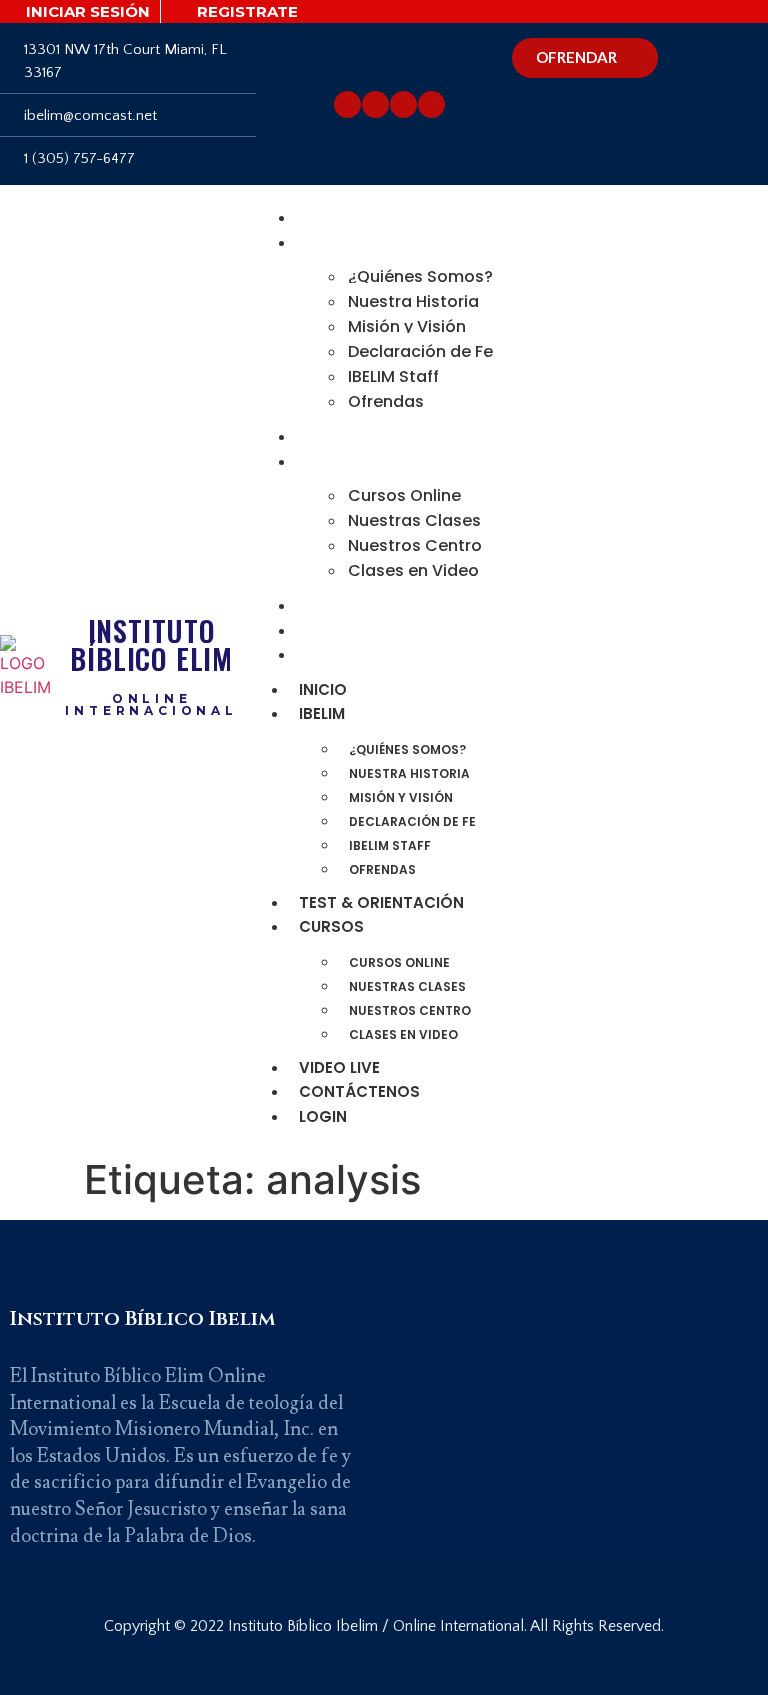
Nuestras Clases (414, 520)
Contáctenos (364, 630)
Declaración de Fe (420, 351)
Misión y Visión (407, 326)
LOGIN (328, 654)
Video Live (344, 605)
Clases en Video (413, 570)
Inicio (328, 217)
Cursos (336, 461)
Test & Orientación (386, 436)
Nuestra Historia (413, 301)
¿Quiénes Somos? (420, 276)
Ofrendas (386, 401)
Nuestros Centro (415, 545)
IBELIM (327, 242)
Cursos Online (404, 495)
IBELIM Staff (393, 376)
